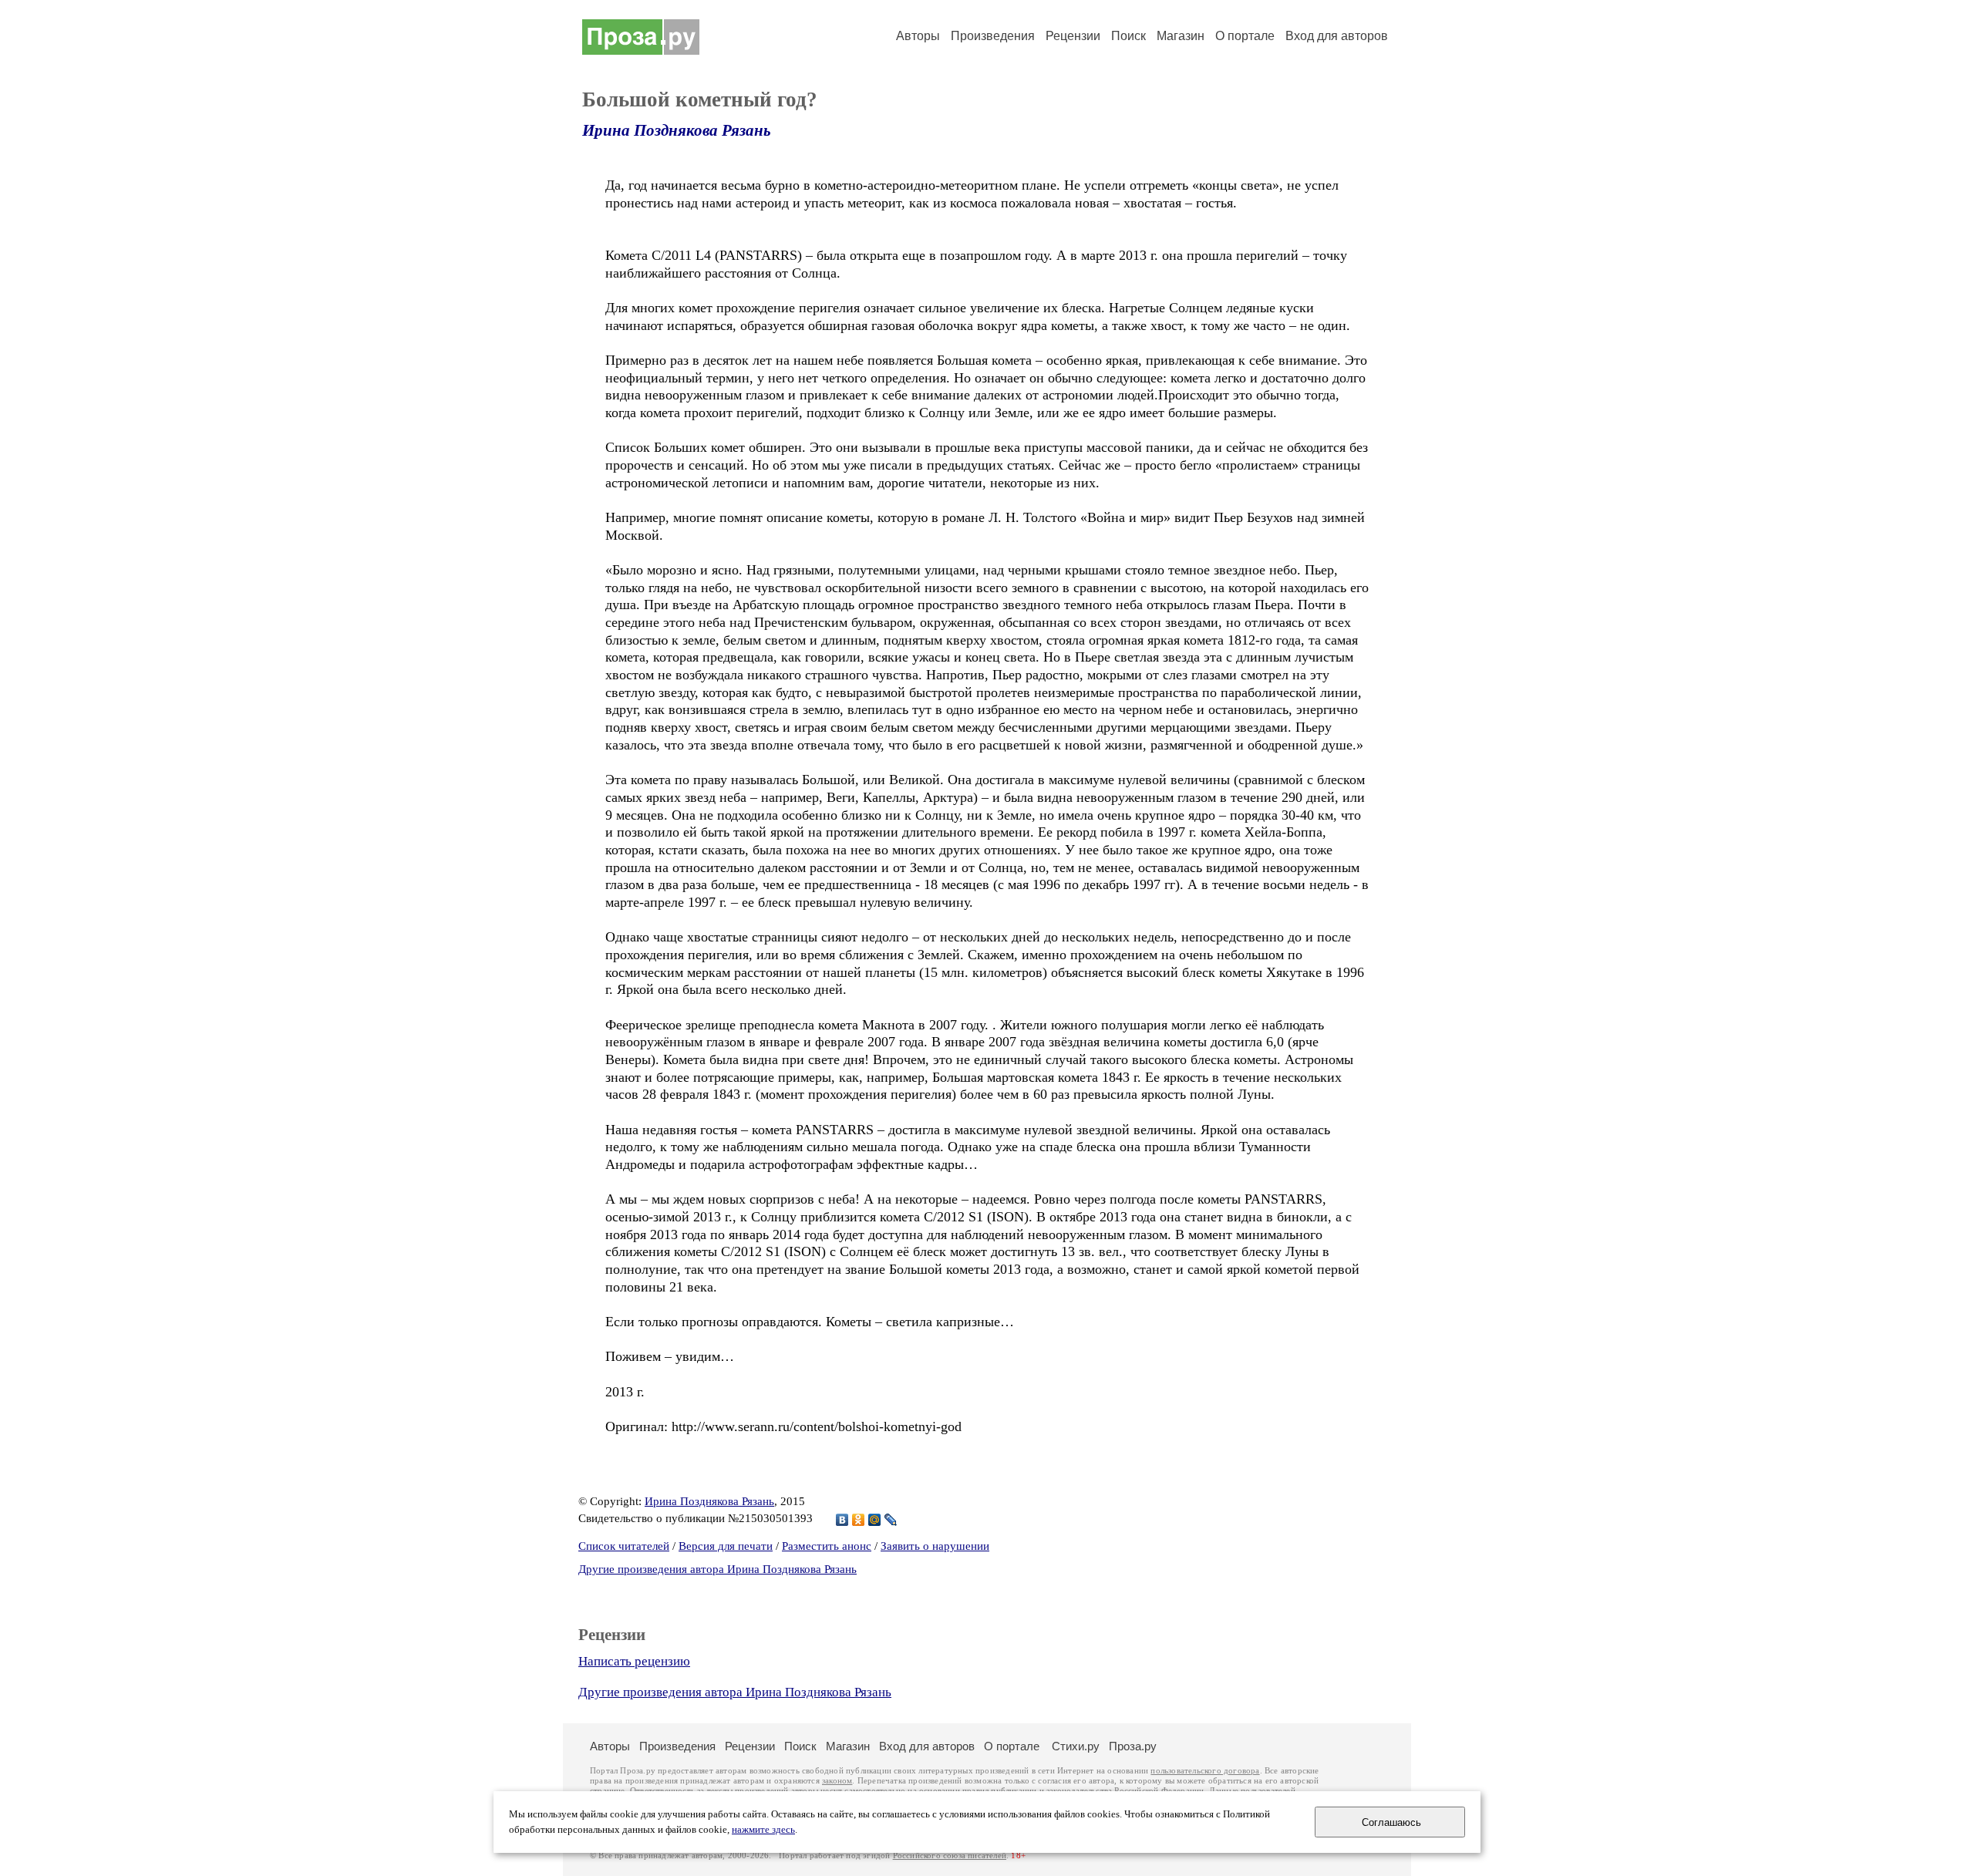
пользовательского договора (1205, 1771)
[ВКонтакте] (842, 1520)
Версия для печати (726, 1546)
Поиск (1128, 36)
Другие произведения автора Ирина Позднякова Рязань (718, 1569)
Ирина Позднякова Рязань (677, 130)
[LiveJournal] (891, 1520)
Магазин (1181, 36)
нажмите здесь (763, 1830)
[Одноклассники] (859, 1520)
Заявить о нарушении (935, 1546)
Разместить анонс (827, 1546)
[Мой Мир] (875, 1520)
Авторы (918, 36)
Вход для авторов (1337, 36)
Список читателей (624, 1546)
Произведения (993, 36)
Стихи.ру (1076, 1746)
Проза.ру (1133, 1746)
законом (837, 1781)
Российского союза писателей (950, 1856)
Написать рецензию (634, 1661)
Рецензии (1073, 36)
